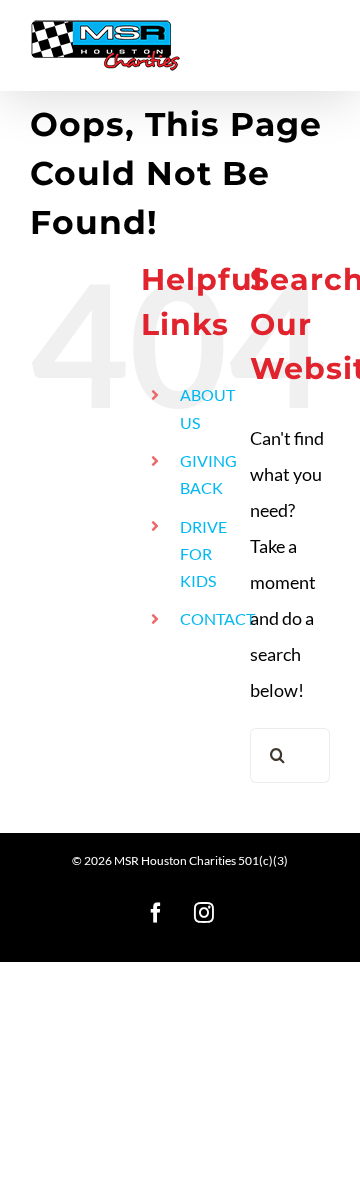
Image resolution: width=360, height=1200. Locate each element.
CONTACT (217, 618)
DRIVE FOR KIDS (203, 553)
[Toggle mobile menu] (319, 37)
